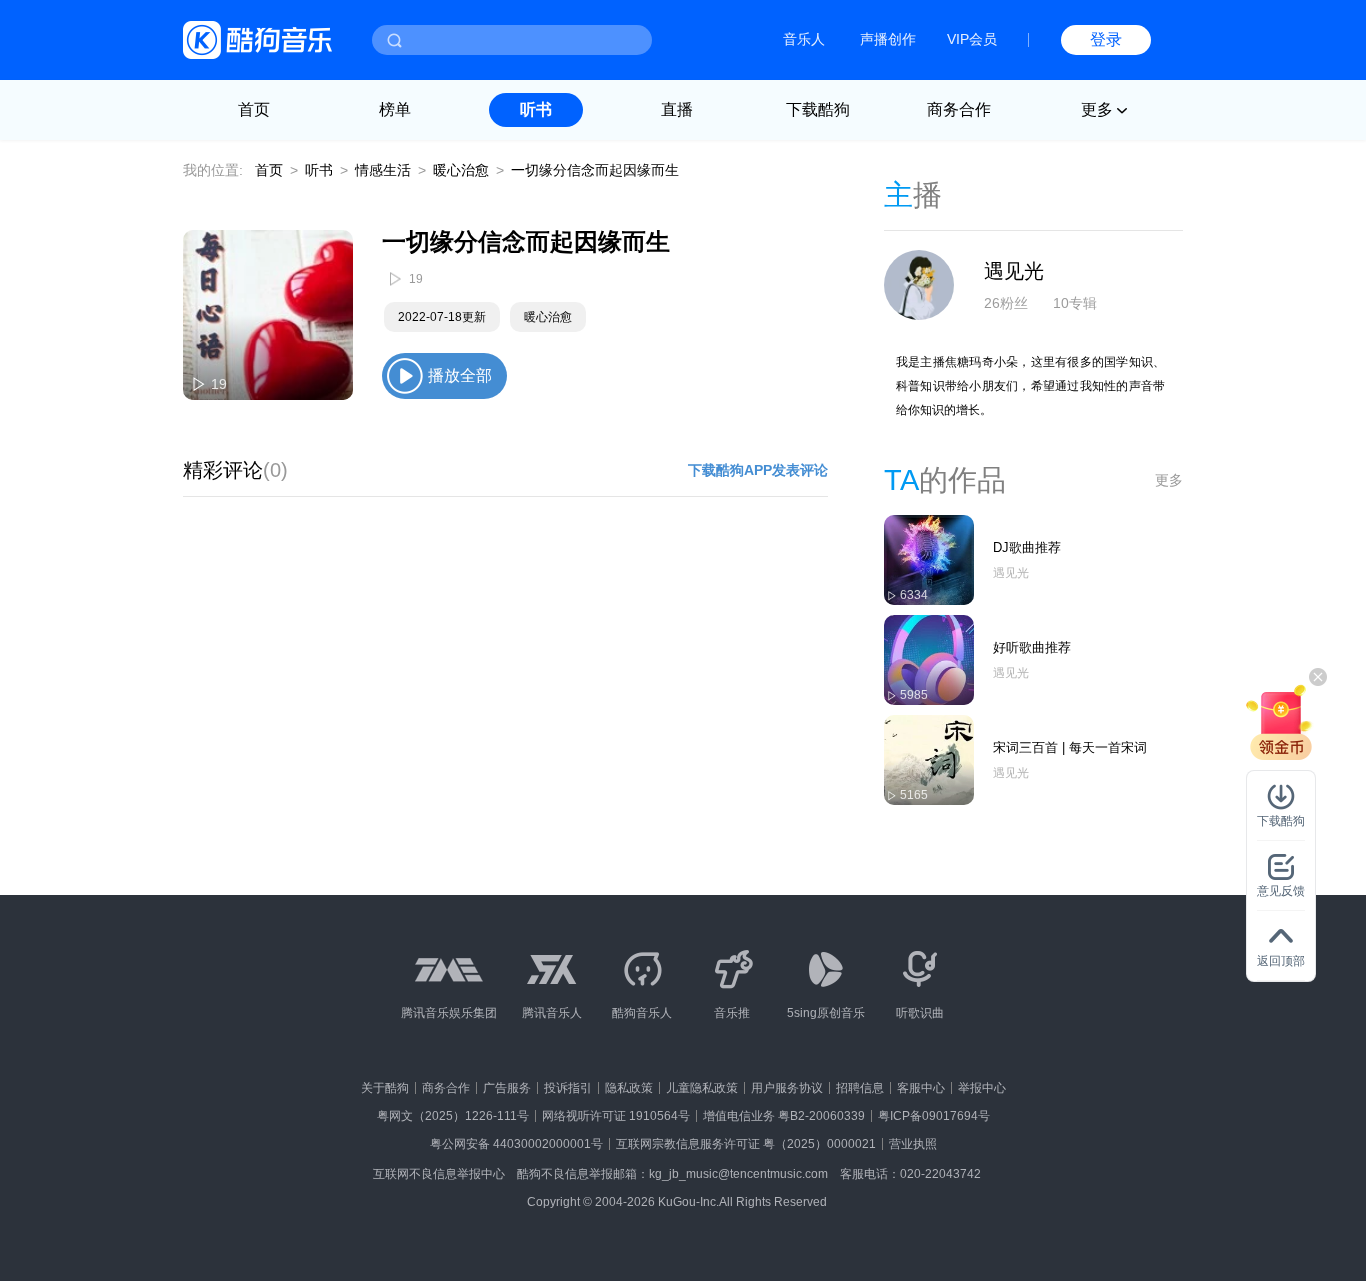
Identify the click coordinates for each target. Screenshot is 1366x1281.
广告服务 (507, 1088)
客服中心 (921, 1088)
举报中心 (982, 1088)
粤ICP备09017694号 (934, 1116)
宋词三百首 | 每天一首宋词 (1070, 747)
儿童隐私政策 (702, 1088)
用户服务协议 (787, 1088)
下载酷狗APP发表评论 (758, 470)
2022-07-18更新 (442, 317)
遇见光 (1014, 271)
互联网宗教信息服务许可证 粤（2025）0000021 (746, 1144)
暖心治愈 (461, 170)
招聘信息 (860, 1088)
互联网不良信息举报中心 (439, 1174)
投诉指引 (568, 1088)
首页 (254, 109)
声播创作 (888, 39)
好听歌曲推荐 (1032, 647)
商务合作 (959, 109)
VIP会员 (972, 39)
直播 (677, 109)
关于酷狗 (385, 1088)
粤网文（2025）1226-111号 (453, 1116)
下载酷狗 (818, 109)
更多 (1169, 480)
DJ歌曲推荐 (1027, 547)
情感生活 (383, 170)
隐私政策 (629, 1088)
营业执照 (913, 1144)
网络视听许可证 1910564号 (616, 1116)
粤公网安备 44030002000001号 (516, 1144)
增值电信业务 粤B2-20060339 (784, 1116)
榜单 (395, 109)
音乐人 (804, 39)
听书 (536, 109)
